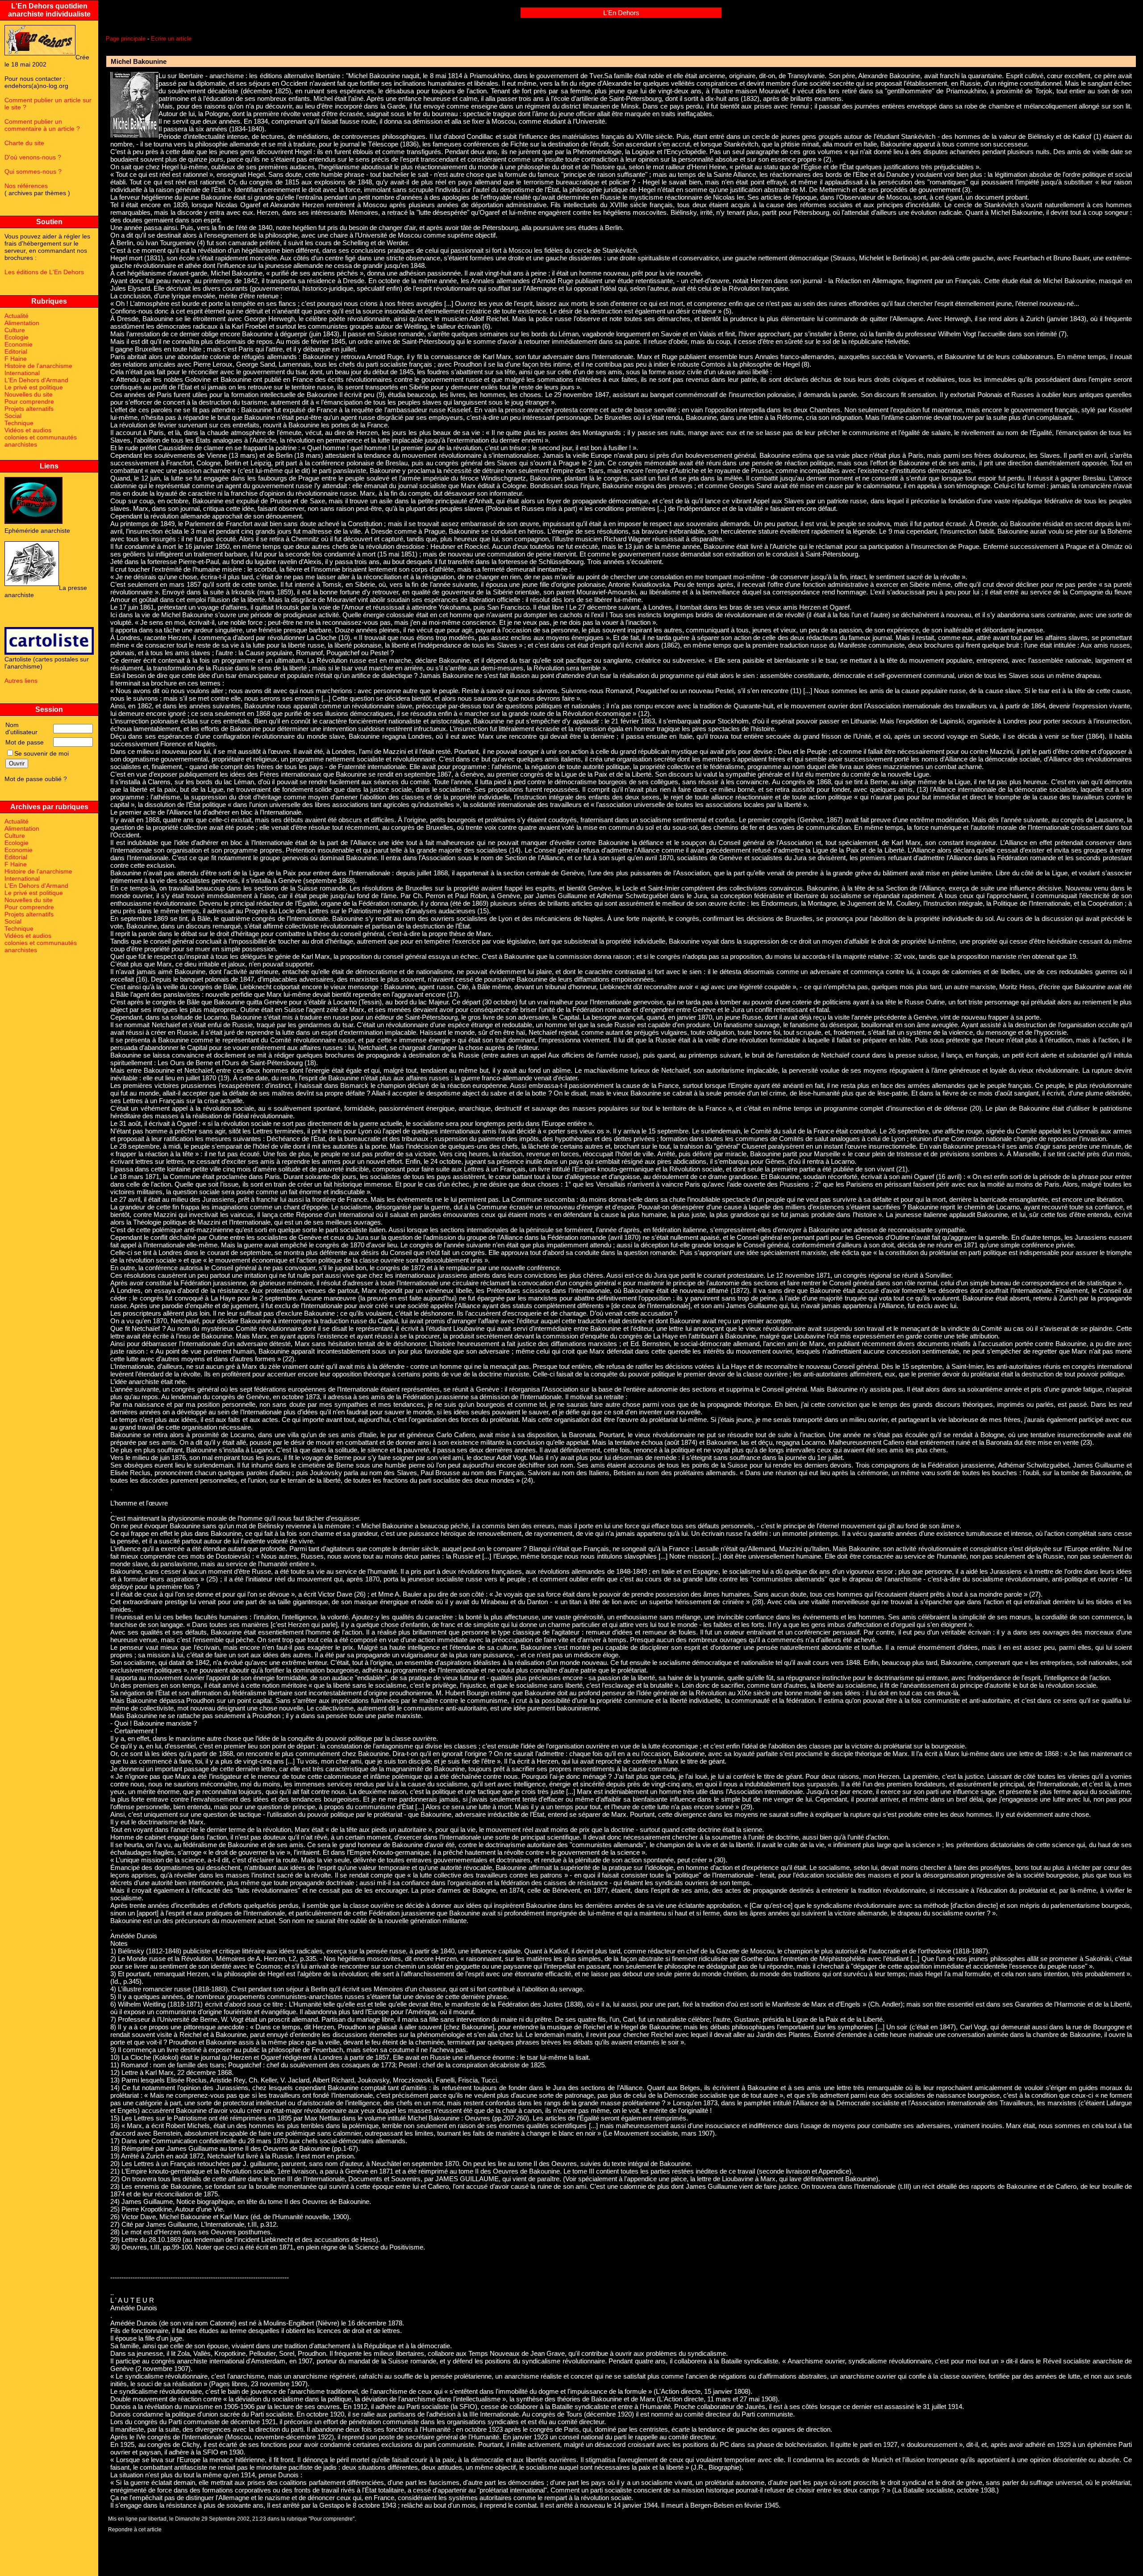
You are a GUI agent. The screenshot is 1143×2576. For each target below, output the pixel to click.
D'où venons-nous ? (33, 157)
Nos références (26, 186)
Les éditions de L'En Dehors (44, 272)
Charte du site (24, 143)
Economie (19, 344)
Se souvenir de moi (42, 753)
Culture (15, 330)
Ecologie (17, 337)
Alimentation (22, 323)
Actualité (17, 316)
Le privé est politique (34, 387)
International (22, 373)
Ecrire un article (171, 39)
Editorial (16, 351)
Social (13, 416)
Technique (19, 423)
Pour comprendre (29, 401)
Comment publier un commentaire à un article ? (42, 125)
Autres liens (21, 681)
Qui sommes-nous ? (33, 171)
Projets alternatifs (29, 409)
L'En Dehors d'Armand (36, 380)
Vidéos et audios (28, 430)
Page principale (126, 39)
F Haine (16, 359)
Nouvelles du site (29, 394)
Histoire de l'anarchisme (38, 366)
